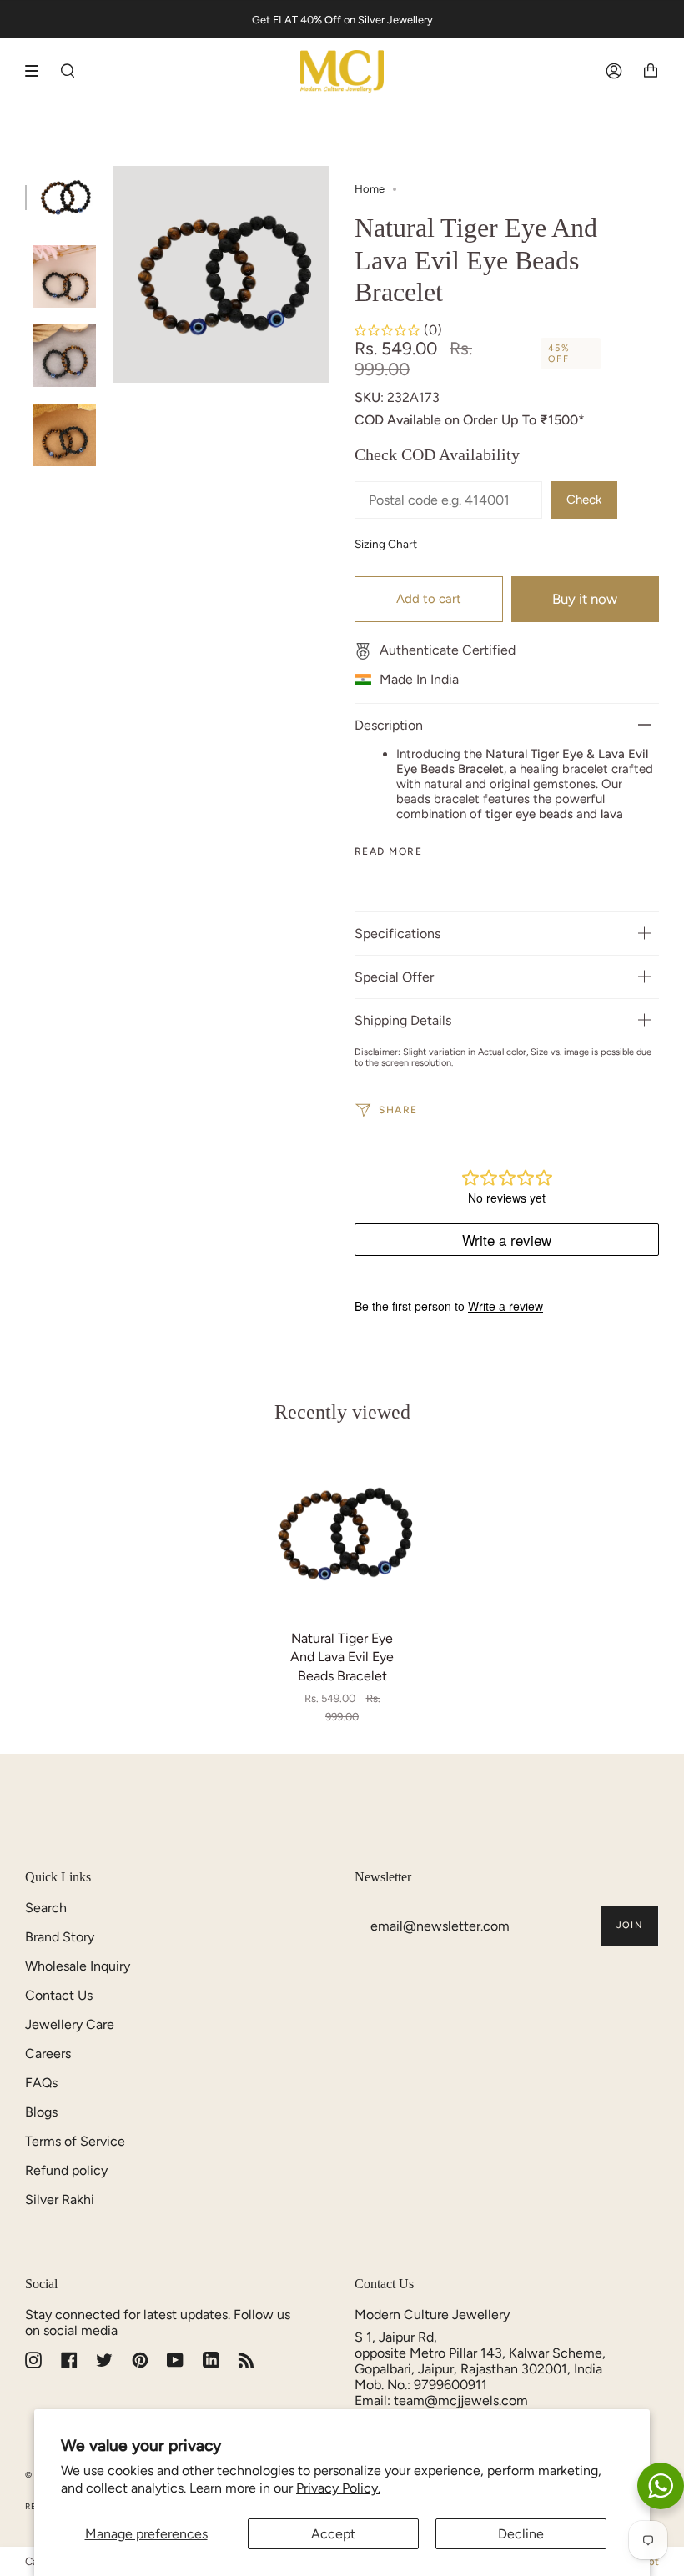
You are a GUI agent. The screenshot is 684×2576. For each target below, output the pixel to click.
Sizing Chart (386, 544)
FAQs (41, 2083)
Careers (48, 2054)
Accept (333, 2534)
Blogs (41, 2112)
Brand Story (60, 1937)
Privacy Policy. (338, 2488)
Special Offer (394, 977)
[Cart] (651, 71)
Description (389, 725)
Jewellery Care (70, 2024)
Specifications (397, 934)
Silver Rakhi (60, 2199)
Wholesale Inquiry (78, 1966)
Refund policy (66, 2170)
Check (584, 500)
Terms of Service (75, 2141)
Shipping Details (403, 1020)
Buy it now (585, 599)
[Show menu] (38, 71)
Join (630, 1925)
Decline (521, 2534)
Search (46, 1908)
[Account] (614, 71)
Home (370, 189)
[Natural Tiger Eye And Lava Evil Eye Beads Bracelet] (342, 1533)
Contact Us (59, 1995)
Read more (388, 851)
